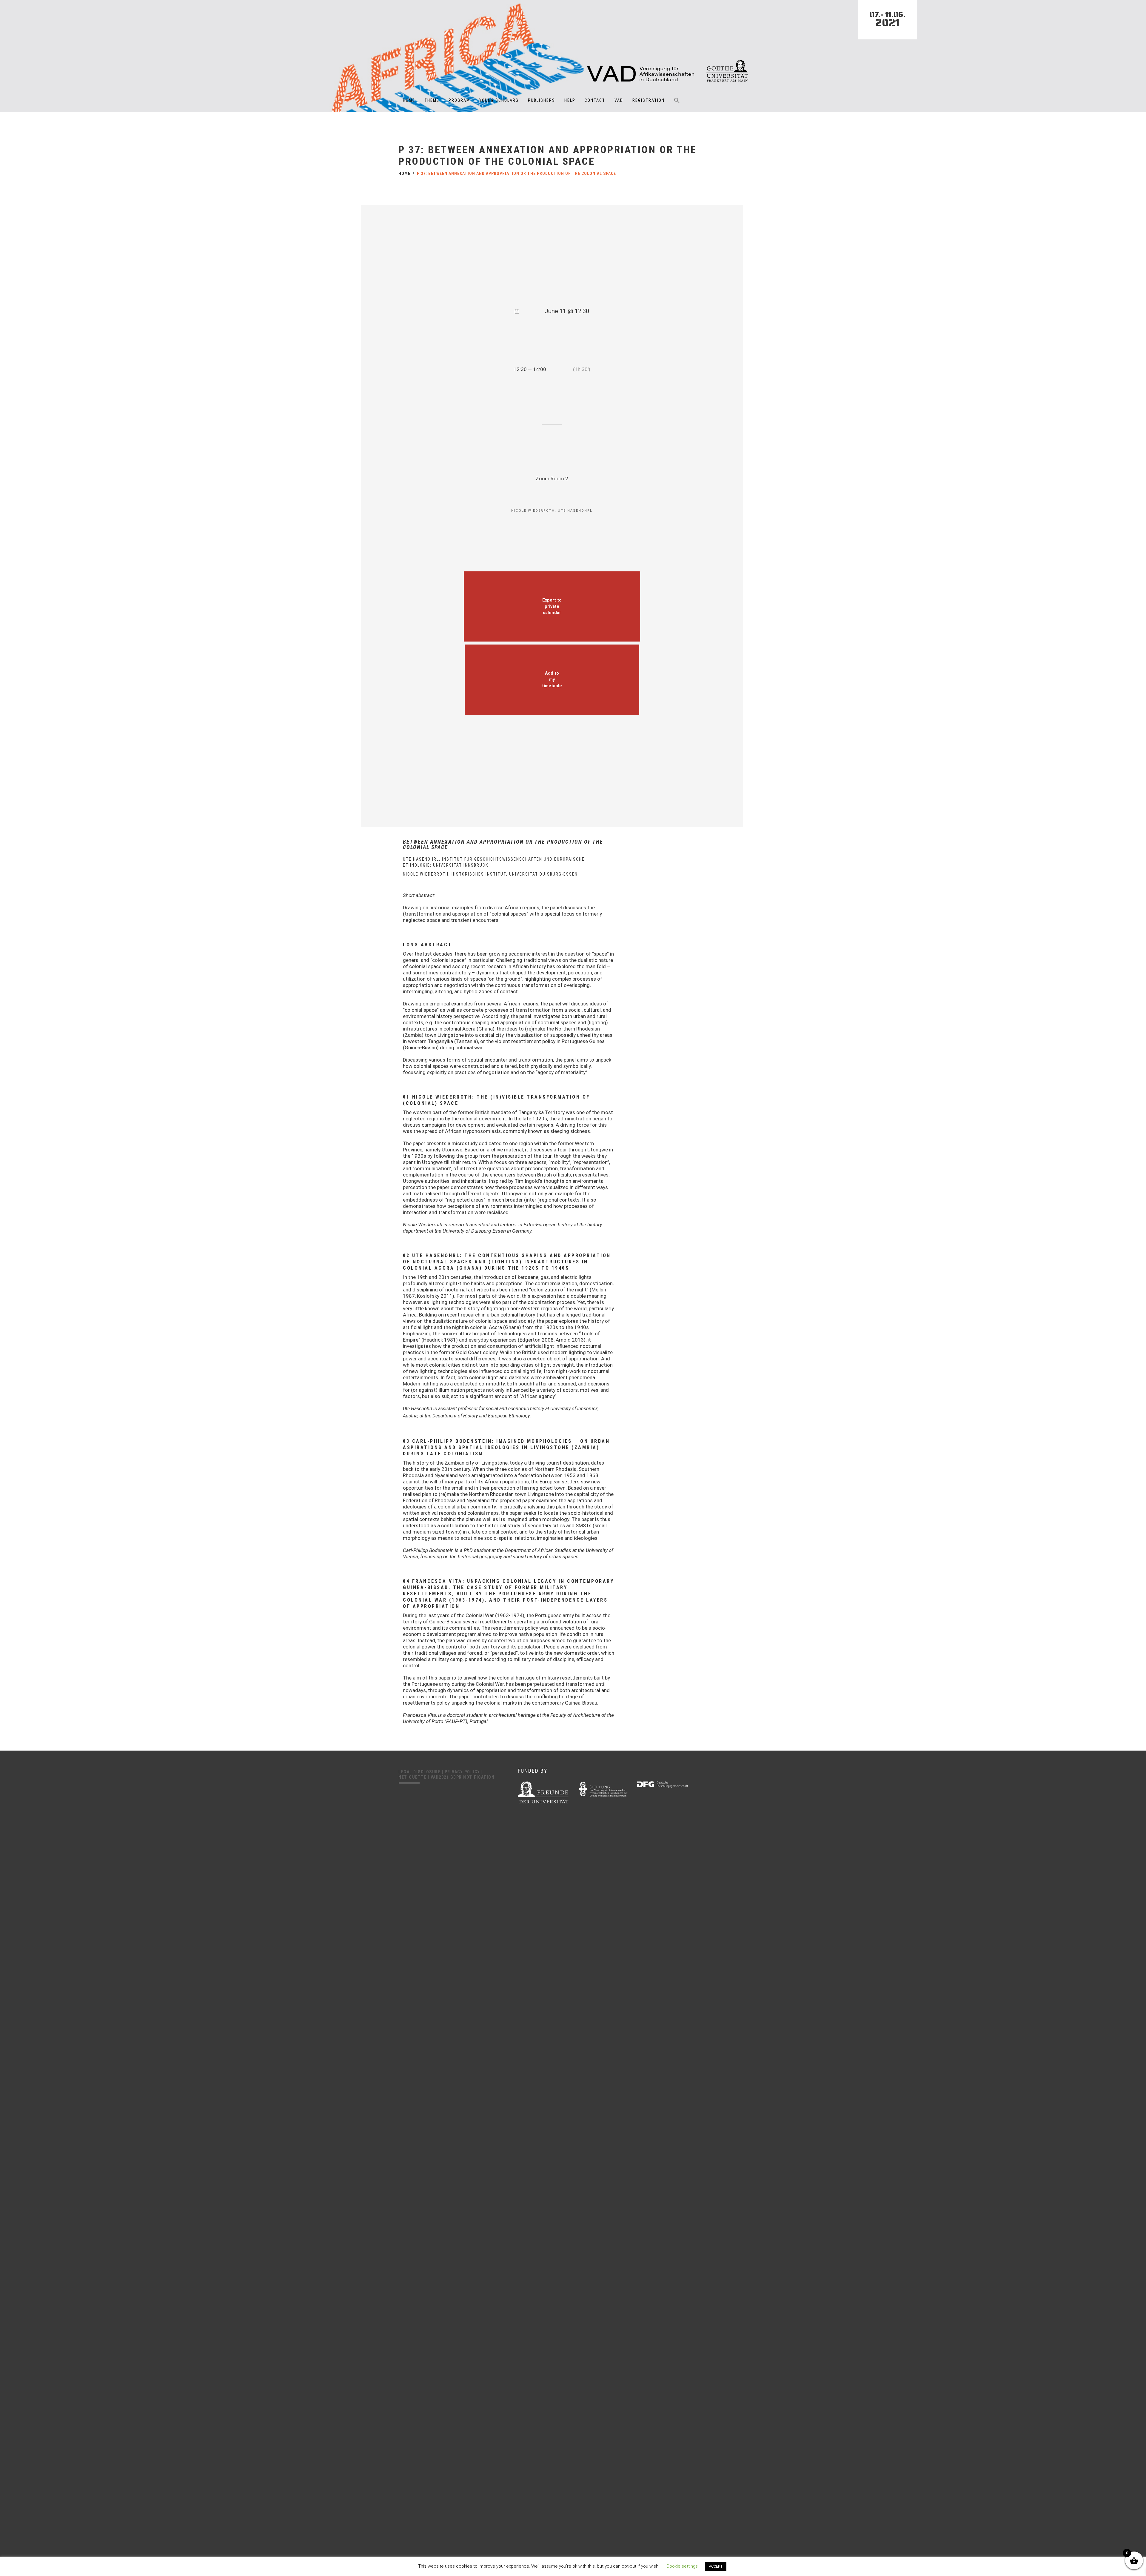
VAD (619, 100)
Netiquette (413, 1777)
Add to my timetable (552, 680)
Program (459, 100)
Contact (595, 100)
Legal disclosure (420, 1772)
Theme (432, 100)
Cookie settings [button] (682, 2566)
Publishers (542, 100)
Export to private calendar (552, 606)
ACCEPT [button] (716, 2566)
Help (570, 100)
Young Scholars (499, 100)
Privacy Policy (463, 1772)
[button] (677, 104)
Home (409, 100)
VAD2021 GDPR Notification (463, 1777)
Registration (649, 100)
